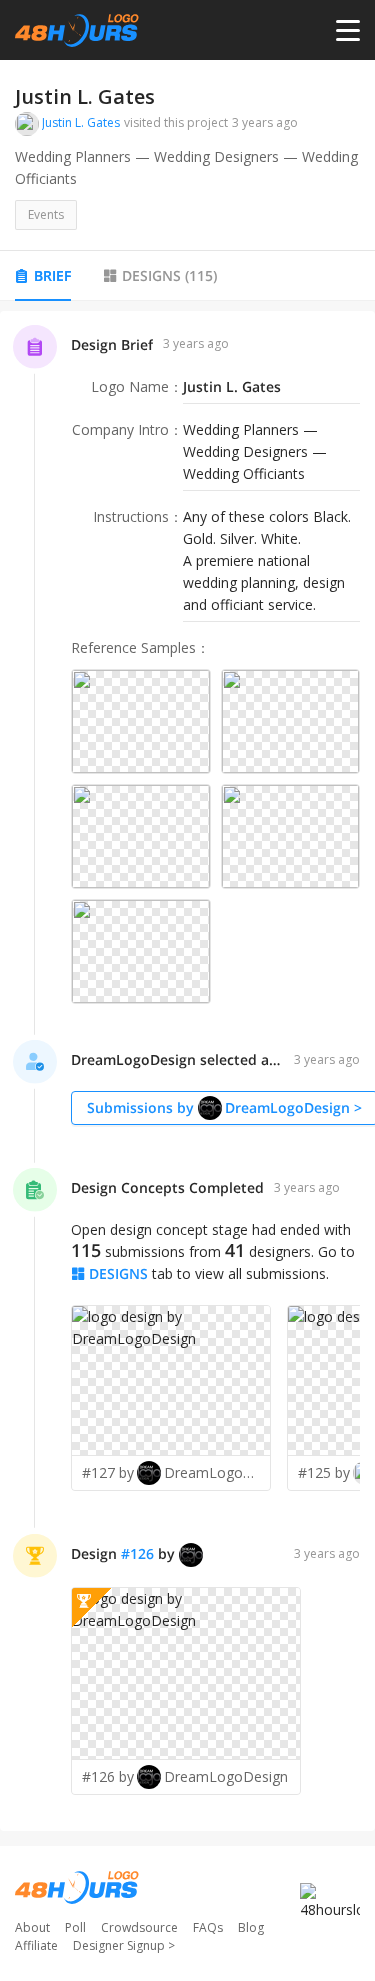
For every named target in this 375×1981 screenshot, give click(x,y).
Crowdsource (139, 1927)
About (32, 1927)
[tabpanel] (187, 1071)
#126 (137, 1553)
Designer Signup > (124, 1945)
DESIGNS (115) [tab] (169, 275)
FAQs (208, 1927)
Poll (75, 1927)
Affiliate (36, 1945)
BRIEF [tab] (52, 275)
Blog (251, 1927)
